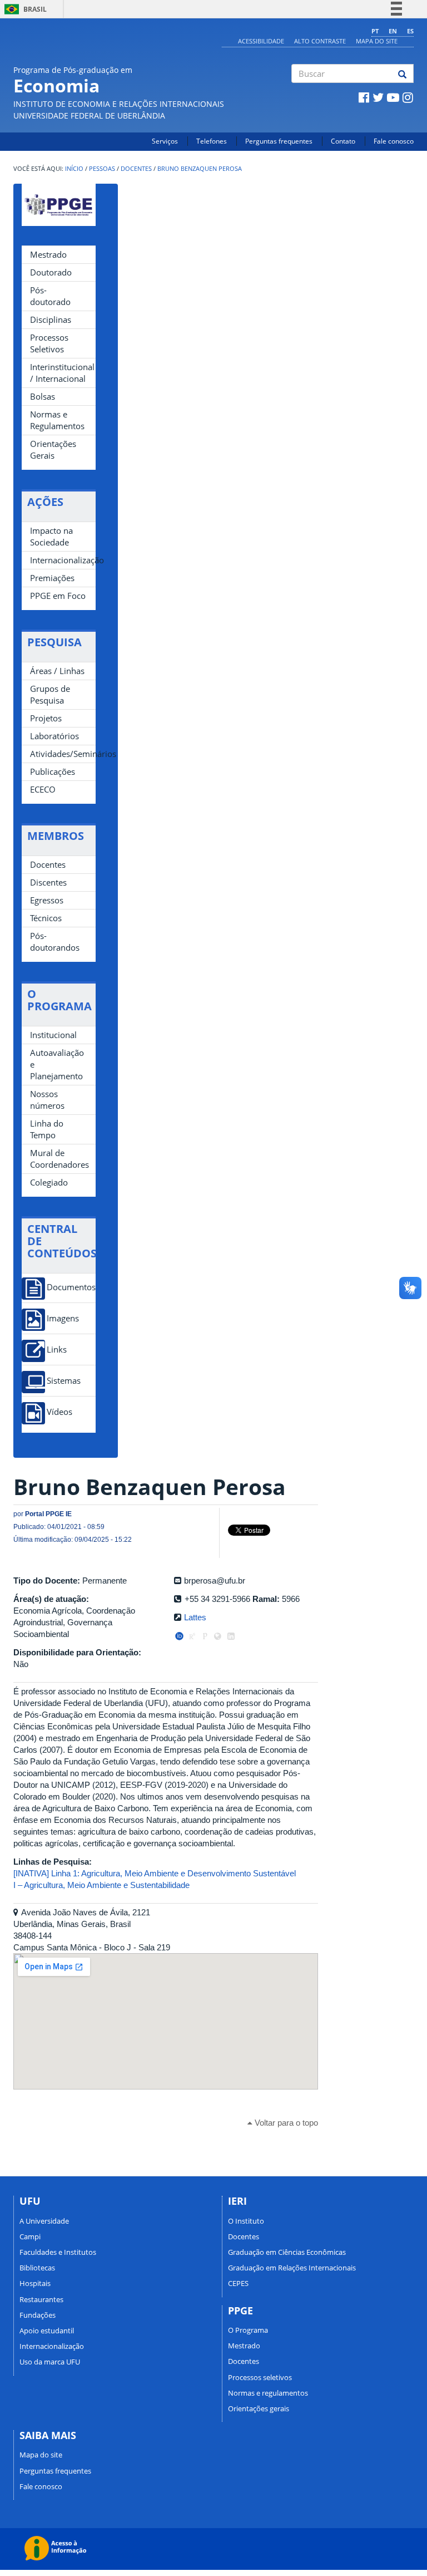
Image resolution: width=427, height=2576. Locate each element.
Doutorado (51, 272)
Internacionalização (63, 560)
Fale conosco (394, 141)
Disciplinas (51, 319)
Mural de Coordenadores (59, 1159)
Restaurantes (41, 2299)
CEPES (238, 2283)
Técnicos (46, 918)
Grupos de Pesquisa (50, 694)
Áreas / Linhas (57, 671)
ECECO (43, 789)
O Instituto (246, 2221)
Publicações (53, 771)
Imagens (63, 1318)
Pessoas (102, 169)
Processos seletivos (260, 2377)
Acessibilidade (261, 41)
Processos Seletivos (49, 343)
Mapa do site (377, 41)
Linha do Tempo (47, 1129)
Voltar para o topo (285, 2123)
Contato (343, 141)
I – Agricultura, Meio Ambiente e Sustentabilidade (101, 1885)
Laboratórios (54, 736)
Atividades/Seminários (63, 754)
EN (393, 31)
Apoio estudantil (47, 2331)
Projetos (46, 718)
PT (375, 31)
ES (410, 31)
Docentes (136, 169)
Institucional (53, 1035)
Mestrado (48, 254)
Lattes (195, 1617)
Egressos (47, 900)
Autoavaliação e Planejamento (57, 1064)
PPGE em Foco (58, 596)
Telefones (212, 141)
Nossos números (47, 1100)
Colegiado (49, 1182)
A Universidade (44, 2221)
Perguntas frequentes (279, 141)
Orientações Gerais (53, 449)
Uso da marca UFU (50, 2362)
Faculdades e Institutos (58, 2252)
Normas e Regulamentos (57, 420)
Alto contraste (320, 41)
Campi (30, 2236)
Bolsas (43, 396)
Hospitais (35, 2283)
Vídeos (59, 1412)
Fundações (38, 2315)
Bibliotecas (37, 2268)
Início (74, 169)
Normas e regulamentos (268, 2393)
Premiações (52, 578)
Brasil (24, 9)
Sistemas (64, 1381)
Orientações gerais (259, 2408)
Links (57, 1350)
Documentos (71, 1287)
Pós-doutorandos (55, 942)
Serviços (165, 141)
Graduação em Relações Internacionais (292, 2268)
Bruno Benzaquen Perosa (200, 169)
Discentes (48, 882)
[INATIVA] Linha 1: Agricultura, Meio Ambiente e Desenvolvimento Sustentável (155, 1873)
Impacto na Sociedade (51, 536)
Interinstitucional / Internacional (62, 373)
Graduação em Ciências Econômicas (287, 2252)
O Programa (248, 2330)
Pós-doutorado (50, 296)
